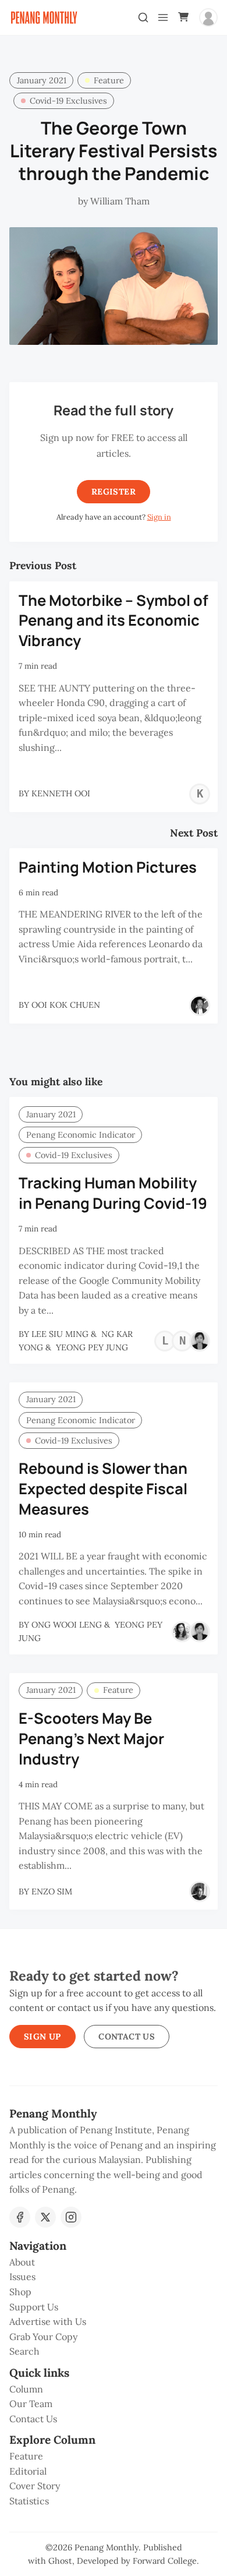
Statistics (29, 2501)
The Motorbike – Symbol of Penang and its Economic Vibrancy (114, 621)
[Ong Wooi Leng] (182, 1632)
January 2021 (42, 80)
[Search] (143, 17)
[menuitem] (114, 2263)
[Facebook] (20, 2217)
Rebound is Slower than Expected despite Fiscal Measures (103, 1489)
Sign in (159, 517)
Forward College (165, 2561)
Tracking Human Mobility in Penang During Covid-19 (113, 1193)
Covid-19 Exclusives (68, 101)
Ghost (60, 2561)
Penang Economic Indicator (81, 1135)
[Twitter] (45, 2217)
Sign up (42, 2037)
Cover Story (35, 2486)
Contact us (127, 2037)
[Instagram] (71, 2217)
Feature (109, 80)
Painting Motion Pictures (108, 867)
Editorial (28, 2471)
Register (114, 492)
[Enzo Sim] (200, 1892)
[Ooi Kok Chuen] (200, 1005)
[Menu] (163, 17)
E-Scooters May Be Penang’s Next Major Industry (91, 1739)
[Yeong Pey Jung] (200, 1341)
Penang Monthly (107, 2547)
